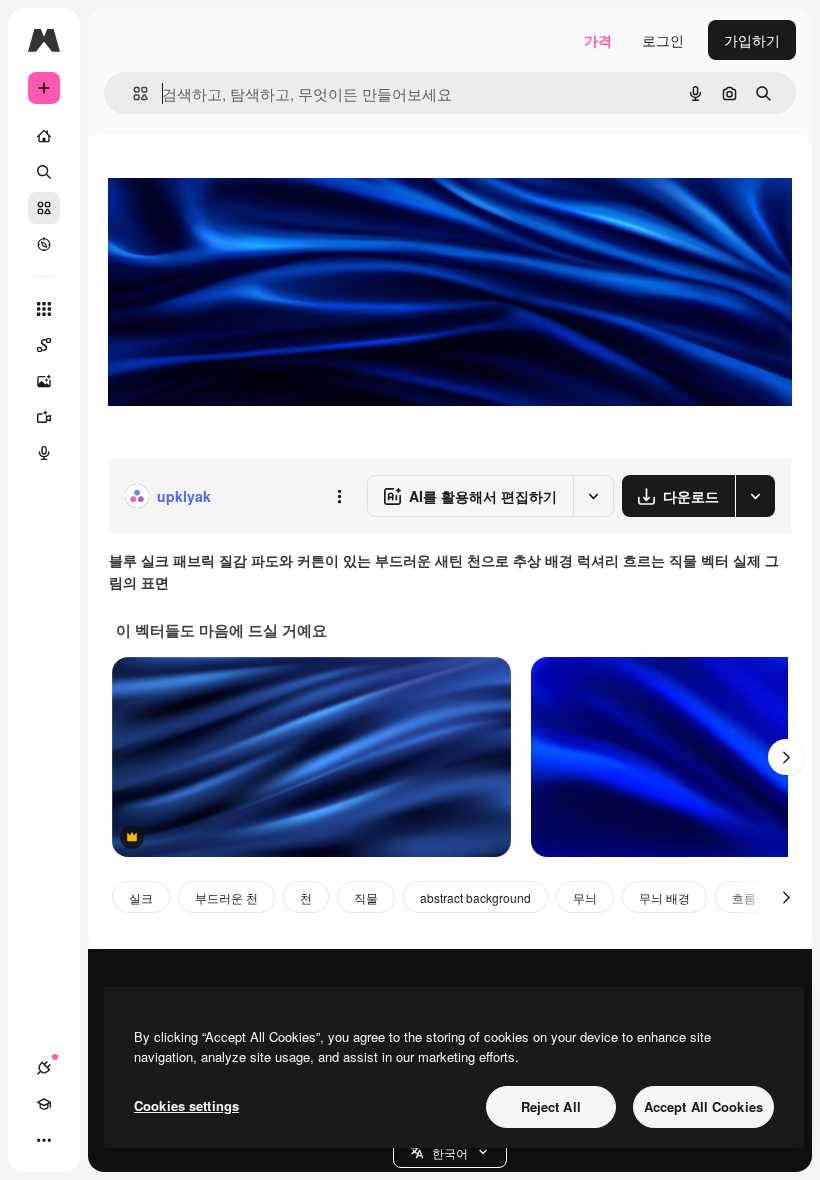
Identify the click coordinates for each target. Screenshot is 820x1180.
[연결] (44, 1068)
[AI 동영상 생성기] (44, 417)
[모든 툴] (44, 309)
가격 (598, 40)
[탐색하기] (44, 244)
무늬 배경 (664, 897)
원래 (223, 179)
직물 (366, 897)
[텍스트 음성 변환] (44, 453)
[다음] (786, 757)
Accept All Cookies (703, 1106)
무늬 (585, 897)
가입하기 (752, 40)
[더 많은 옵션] (339, 496)
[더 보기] (44, 1140)
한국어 (450, 1152)
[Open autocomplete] (132, 93)
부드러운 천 (226, 897)
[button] (450, 1152)
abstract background (475, 897)
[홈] (44, 136)
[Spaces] (44, 345)
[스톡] (44, 208)
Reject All (551, 1106)
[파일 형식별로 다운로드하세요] (755, 496)
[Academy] (44, 1104)
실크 (141, 897)
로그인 (663, 40)
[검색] (44, 172)
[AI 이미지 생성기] (44, 381)
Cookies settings (186, 1105)
